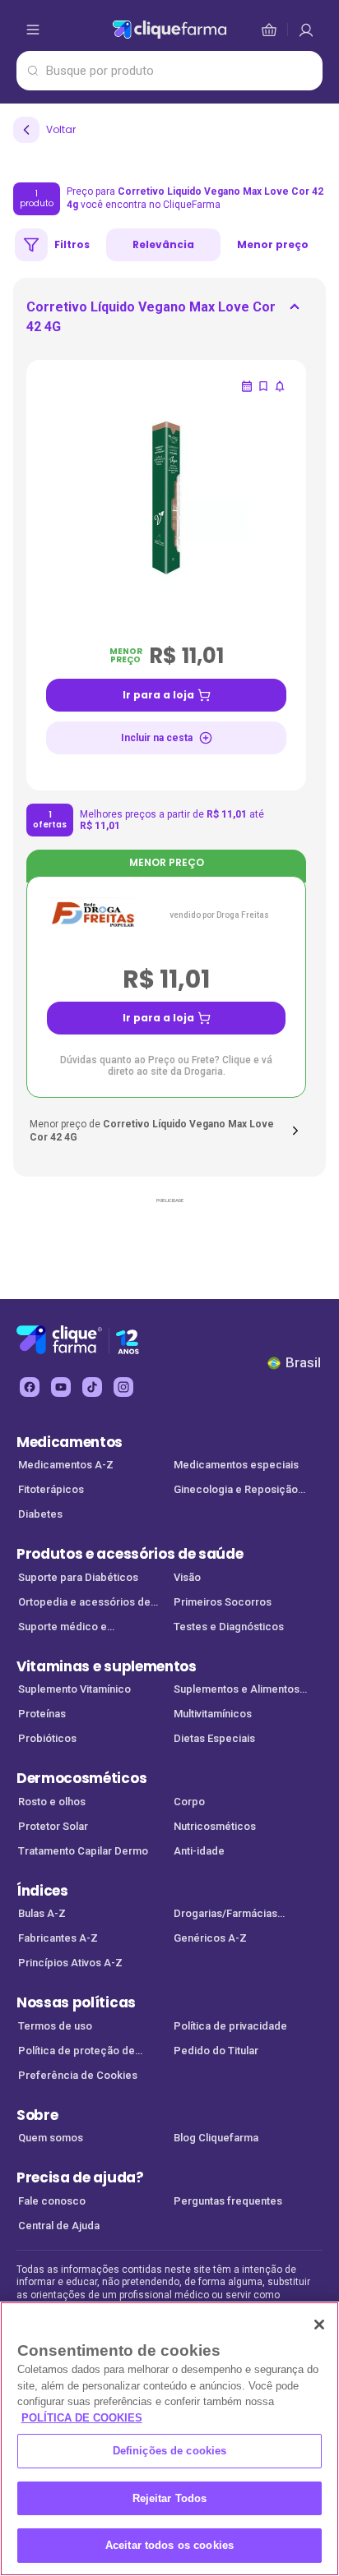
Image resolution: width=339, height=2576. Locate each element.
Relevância (163, 244)
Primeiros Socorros (223, 1602)
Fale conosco (52, 2201)
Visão (187, 1577)
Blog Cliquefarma (216, 2138)
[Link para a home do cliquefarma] (169, 30)
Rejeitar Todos (170, 2498)
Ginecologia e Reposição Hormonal (236, 1491)
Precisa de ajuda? (80, 2177)
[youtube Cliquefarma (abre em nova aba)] (61, 1387)
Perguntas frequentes (228, 2201)
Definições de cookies (170, 2451)
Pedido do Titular (216, 2051)
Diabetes (40, 1514)
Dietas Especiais (214, 1738)
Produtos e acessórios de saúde (130, 1554)
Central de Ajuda (59, 2226)
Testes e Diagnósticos (229, 1627)
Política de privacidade (230, 2026)
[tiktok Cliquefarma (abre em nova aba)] (92, 1387)
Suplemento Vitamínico (74, 1689)
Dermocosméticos (81, 1778)
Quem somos (51, 2138)
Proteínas (42, 1714)
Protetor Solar (53, 1826)
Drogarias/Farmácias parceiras (225, 1915)
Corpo (189, 1802)
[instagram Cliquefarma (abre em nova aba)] (123, 1387)
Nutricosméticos (215, 1826)
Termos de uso (55, 2026)
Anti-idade (199, 1851)
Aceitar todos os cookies (169, 2545)
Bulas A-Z (42, 1913)
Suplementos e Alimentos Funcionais (237, 1691)
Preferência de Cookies (78, 2075)
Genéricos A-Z (210, 1938)
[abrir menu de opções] (33, 30)
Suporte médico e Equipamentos (63, 1628)
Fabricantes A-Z (58, 1938)
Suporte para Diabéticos (78, 1577)
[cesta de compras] (306, 30)
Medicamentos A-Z (66, 1465)
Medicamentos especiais (236, 1465)
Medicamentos (70, 1442)
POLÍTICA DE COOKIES (82, 2418)
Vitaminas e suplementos (107, 1666)
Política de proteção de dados (77, 2052)
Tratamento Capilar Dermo (83, 1851)
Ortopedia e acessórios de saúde (84, 1604)
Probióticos (47, 1738)
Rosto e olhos (52, 1802)
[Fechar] (319, 2325)
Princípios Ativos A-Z (70, 1963)
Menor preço (273, 244)
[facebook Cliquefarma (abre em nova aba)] (30, 1387)
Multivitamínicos (213, 1714)
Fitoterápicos (51, 1489)
